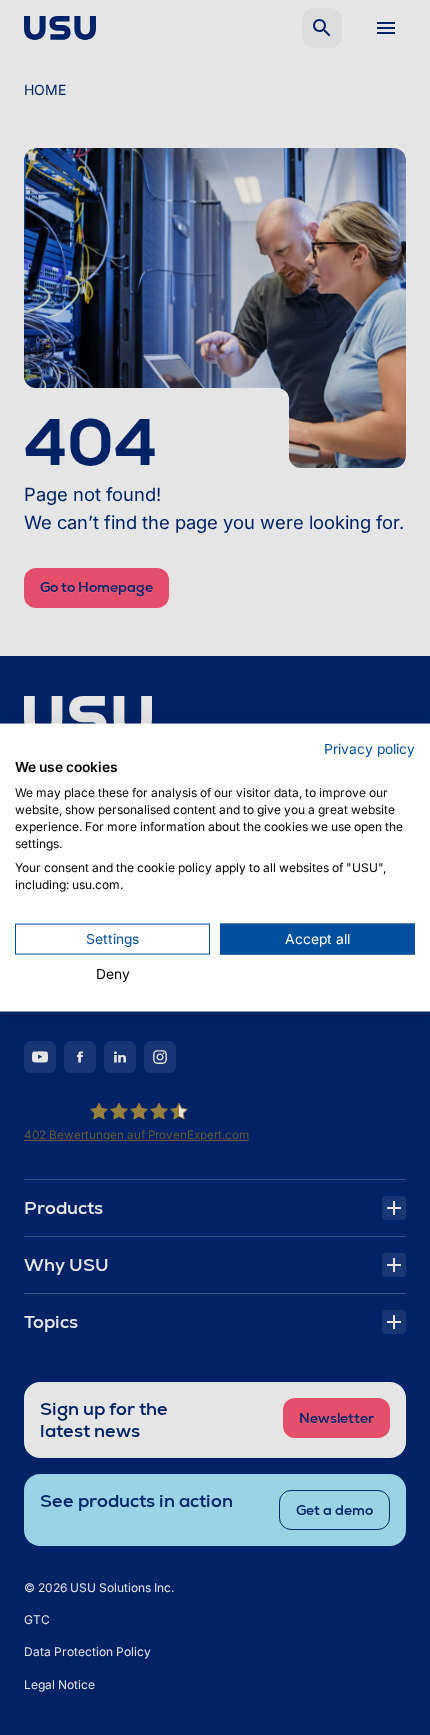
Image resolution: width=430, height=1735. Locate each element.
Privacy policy (369, 748)
